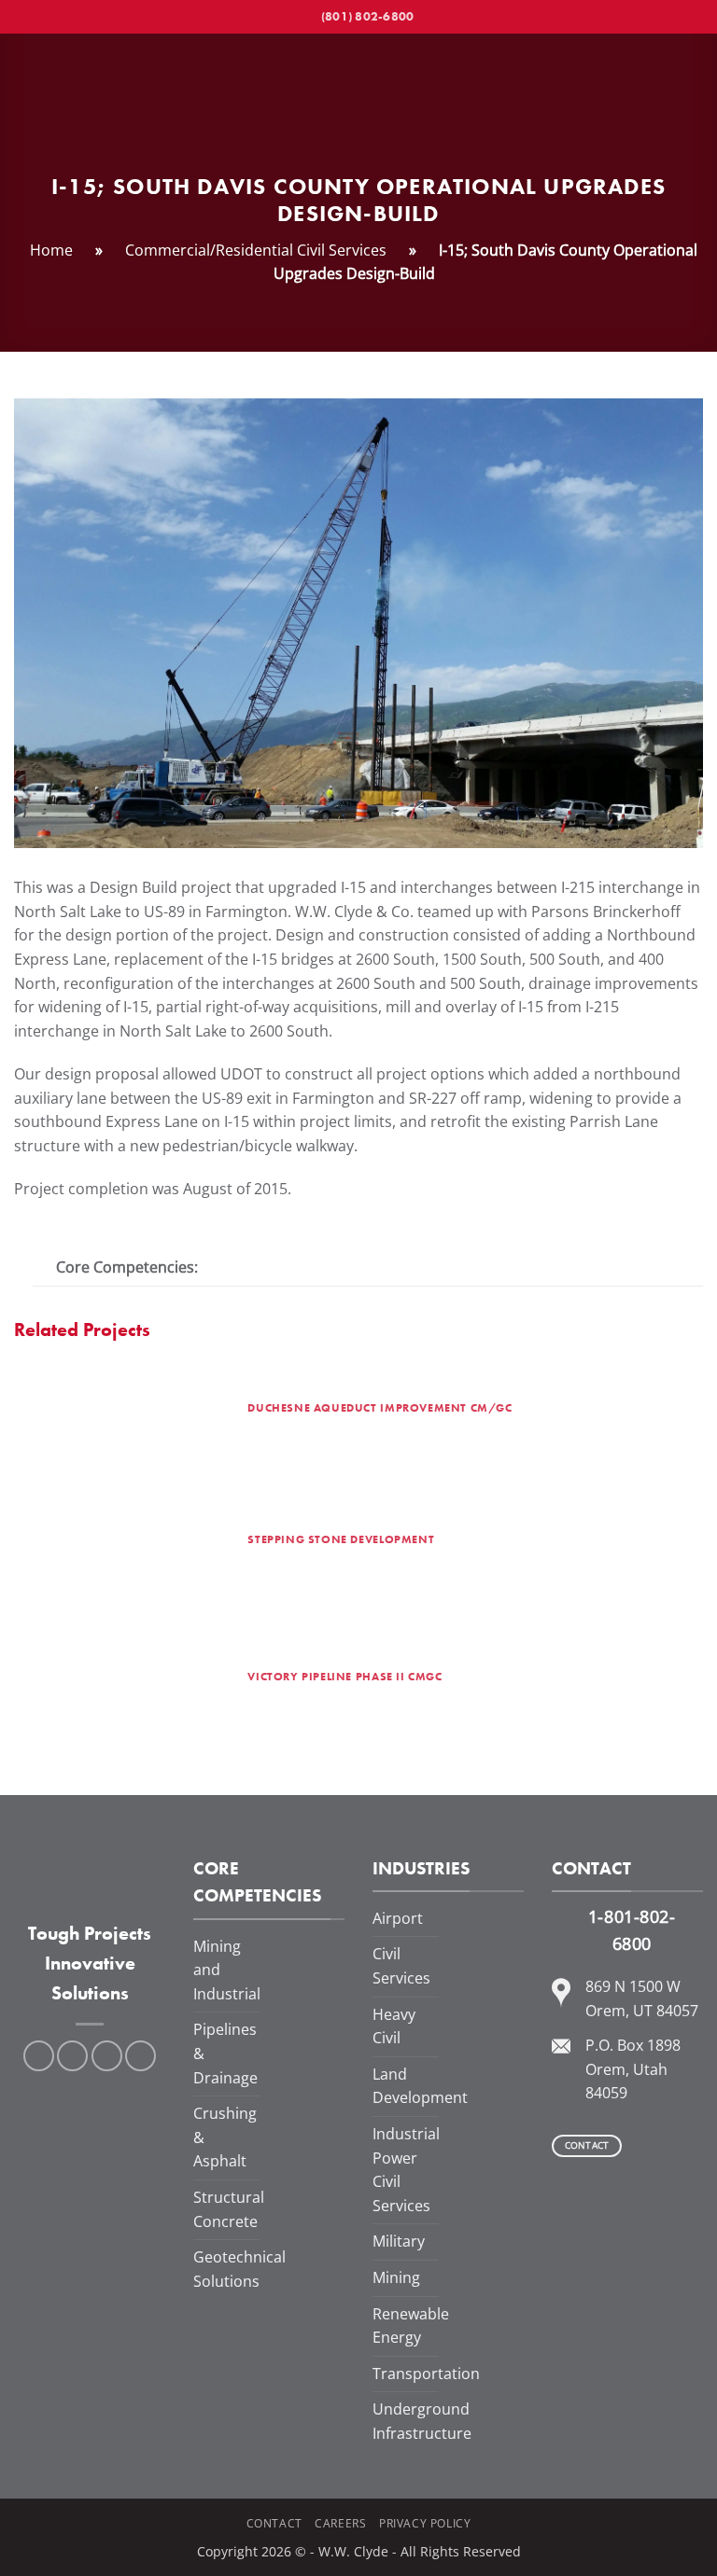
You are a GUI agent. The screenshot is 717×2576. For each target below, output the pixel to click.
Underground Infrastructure (422, 2421)
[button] (25, 97)
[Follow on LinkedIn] (107, 2056)
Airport (398, 1918)
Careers (340, 2523)
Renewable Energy (411, 2326)
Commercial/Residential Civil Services (256, 250)
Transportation (426, 2374)
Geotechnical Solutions (239, 2269)
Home (51, 250)
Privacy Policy (425, 2523)
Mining (396, 2277)
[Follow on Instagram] (72, 2056)
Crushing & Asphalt (225, 2137)
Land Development (420, 2086)
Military (399, 2241)
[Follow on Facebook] (39, 2056)
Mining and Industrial (227, 1970)
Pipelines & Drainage (225, 2053)
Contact (274, 2523)
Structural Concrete (229, 2209)
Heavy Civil (394, 2026)
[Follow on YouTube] (141, 2056)
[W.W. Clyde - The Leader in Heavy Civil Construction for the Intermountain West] (359, 97)
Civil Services (401, 1966)
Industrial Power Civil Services (406, 2170)
